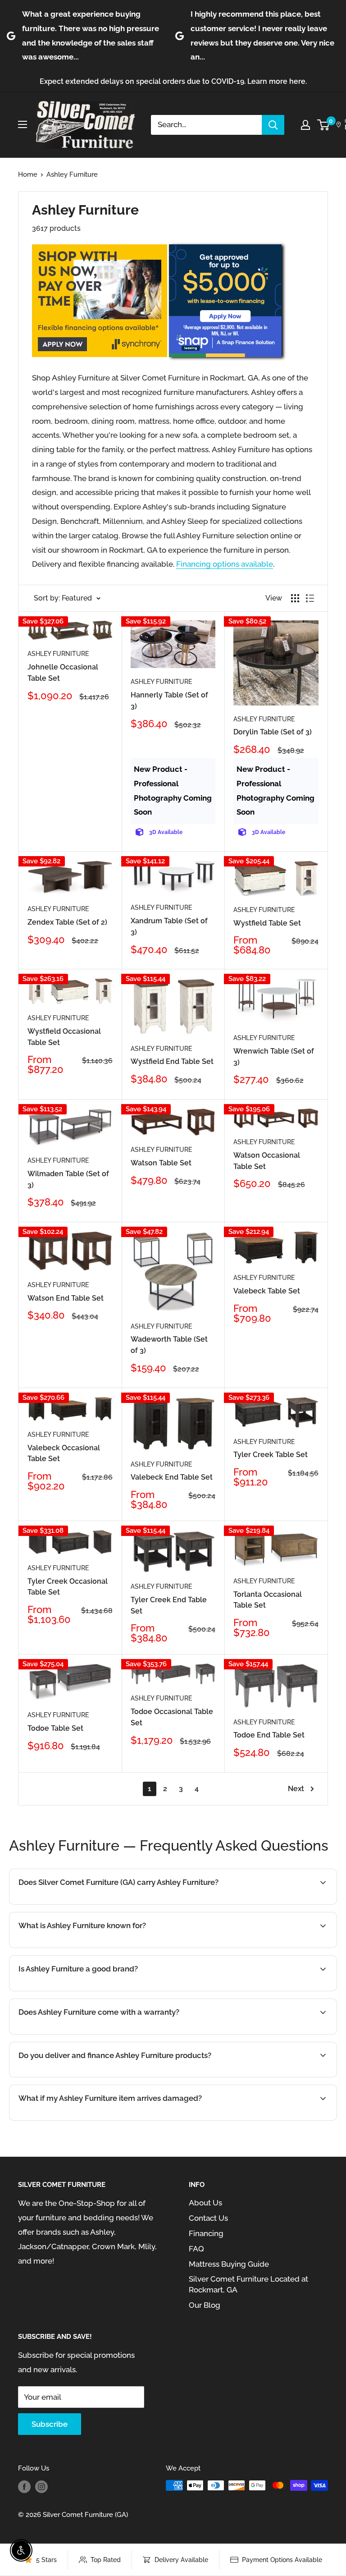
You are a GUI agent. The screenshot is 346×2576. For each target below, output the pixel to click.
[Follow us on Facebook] (24, 2487)
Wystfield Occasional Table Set (64, 1037)
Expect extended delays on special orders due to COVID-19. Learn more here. (173, 81)
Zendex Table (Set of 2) (67, 922)
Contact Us (208, 2218)
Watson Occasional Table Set (267, 1161)
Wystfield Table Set (267, 923)
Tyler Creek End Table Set (169, 1605)
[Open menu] (23, 124)
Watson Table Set (161, 1163)
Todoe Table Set (55, 1728)
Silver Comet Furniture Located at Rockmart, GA (248, 2284)
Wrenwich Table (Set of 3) (274, 1057)
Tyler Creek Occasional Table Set (68, 1587)
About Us (205, 2203)
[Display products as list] (310, 598)
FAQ (196, 2249)
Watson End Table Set (66, 1298)
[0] (324, 125)
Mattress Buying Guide (229, 2264)
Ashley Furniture (72, 174)
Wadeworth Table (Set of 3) (169, 1345)
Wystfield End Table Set (172, 1061)
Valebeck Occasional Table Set (64, 1453)
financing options (125, 2076)
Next (296, 1789)
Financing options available (225, 564)
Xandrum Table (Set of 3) (169, 926)
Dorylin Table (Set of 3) (273, 732)
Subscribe (50, 2424)
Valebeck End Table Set (172, 1477)
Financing (206, 2233)
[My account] (305, 125)
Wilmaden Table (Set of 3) (68, 1179)
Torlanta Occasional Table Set (268, 1600)
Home (28, 174)
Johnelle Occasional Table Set (63, 673)
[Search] (273, 125)
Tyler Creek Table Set (271, 1455)
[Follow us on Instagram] (41, 2487)
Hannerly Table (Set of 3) (169, 701)
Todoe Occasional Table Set (172, 1717)
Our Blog (205, 2305)
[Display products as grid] (295, 598)
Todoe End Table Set (269, 1735)
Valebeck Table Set (267, 1291)
